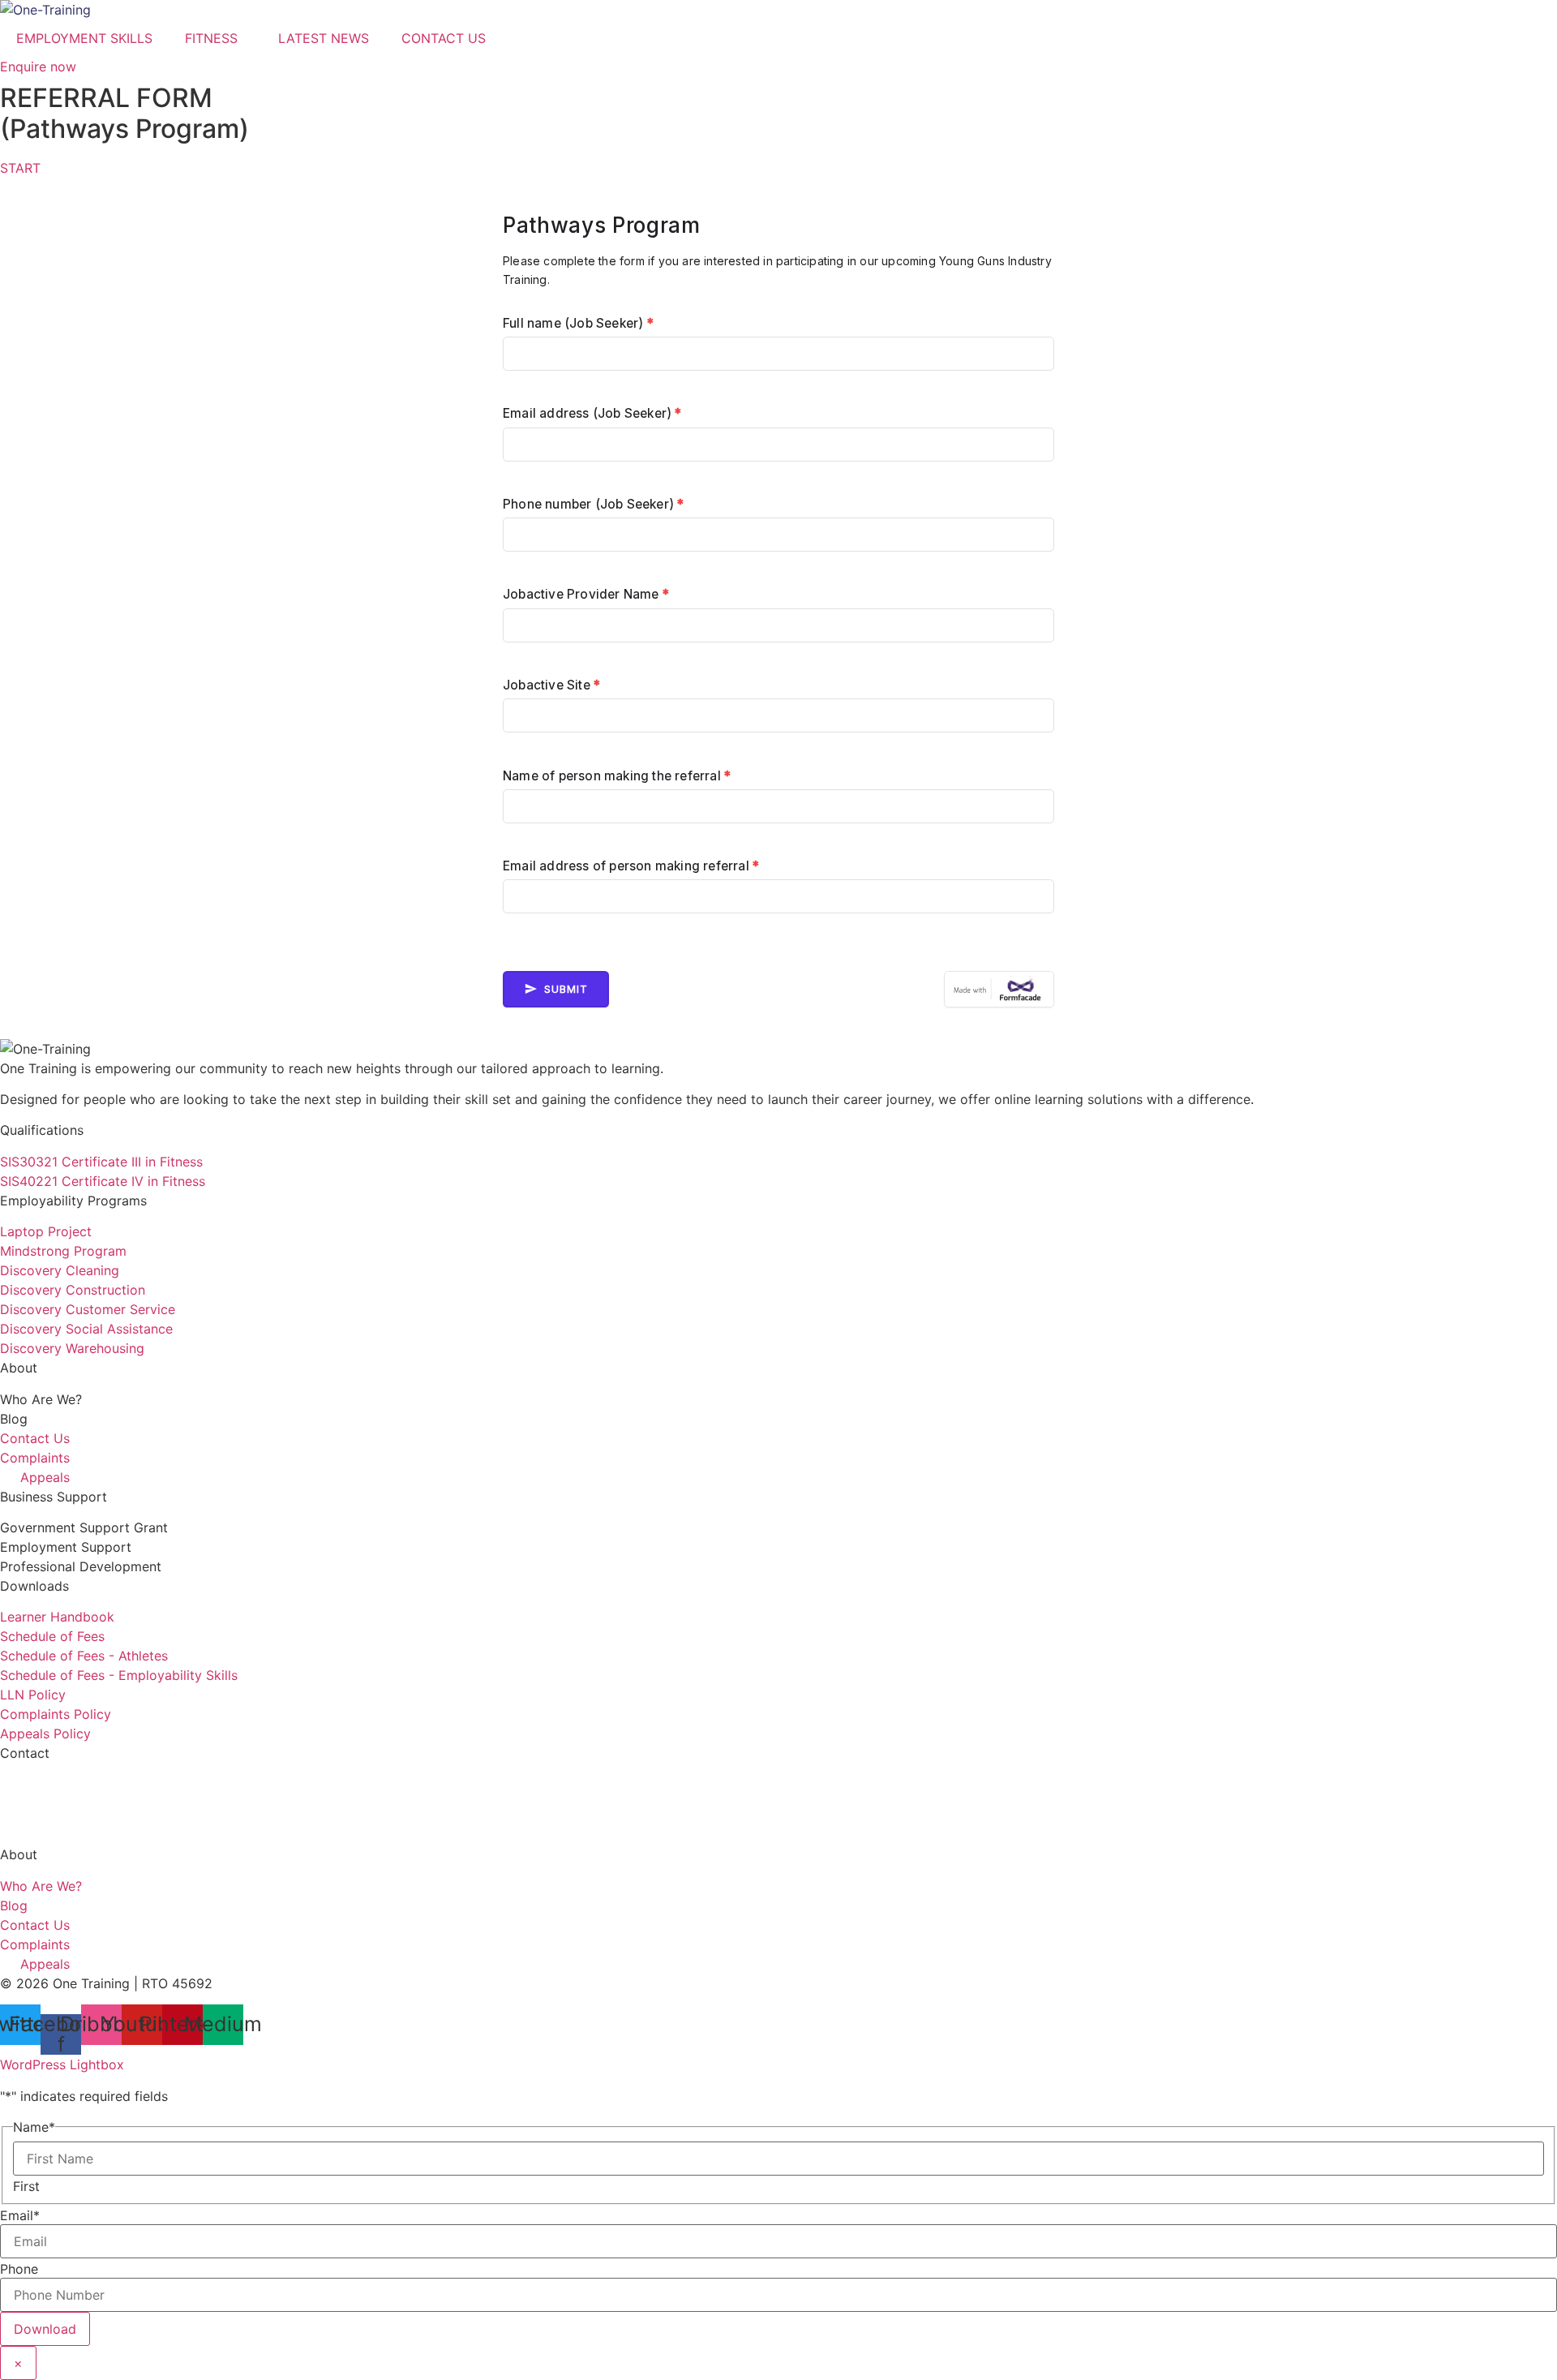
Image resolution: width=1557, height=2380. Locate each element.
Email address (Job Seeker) (592, 413)
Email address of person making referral (631, 866)
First (26, 2186)
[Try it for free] (999, 989)
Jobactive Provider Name (586, 594)
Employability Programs (73, 1201)
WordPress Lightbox (62, 2064)
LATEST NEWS (324, 38)
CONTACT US (444, 38)
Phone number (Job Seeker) (593, 504)
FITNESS (211, 38)
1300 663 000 (43, 1785)
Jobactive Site (551, 685)
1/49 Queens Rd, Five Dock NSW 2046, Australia (148, 1824)
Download (45, 2329)
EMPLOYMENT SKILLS (84, 38)
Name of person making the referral (617, 776)
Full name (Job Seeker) (578, 323)
